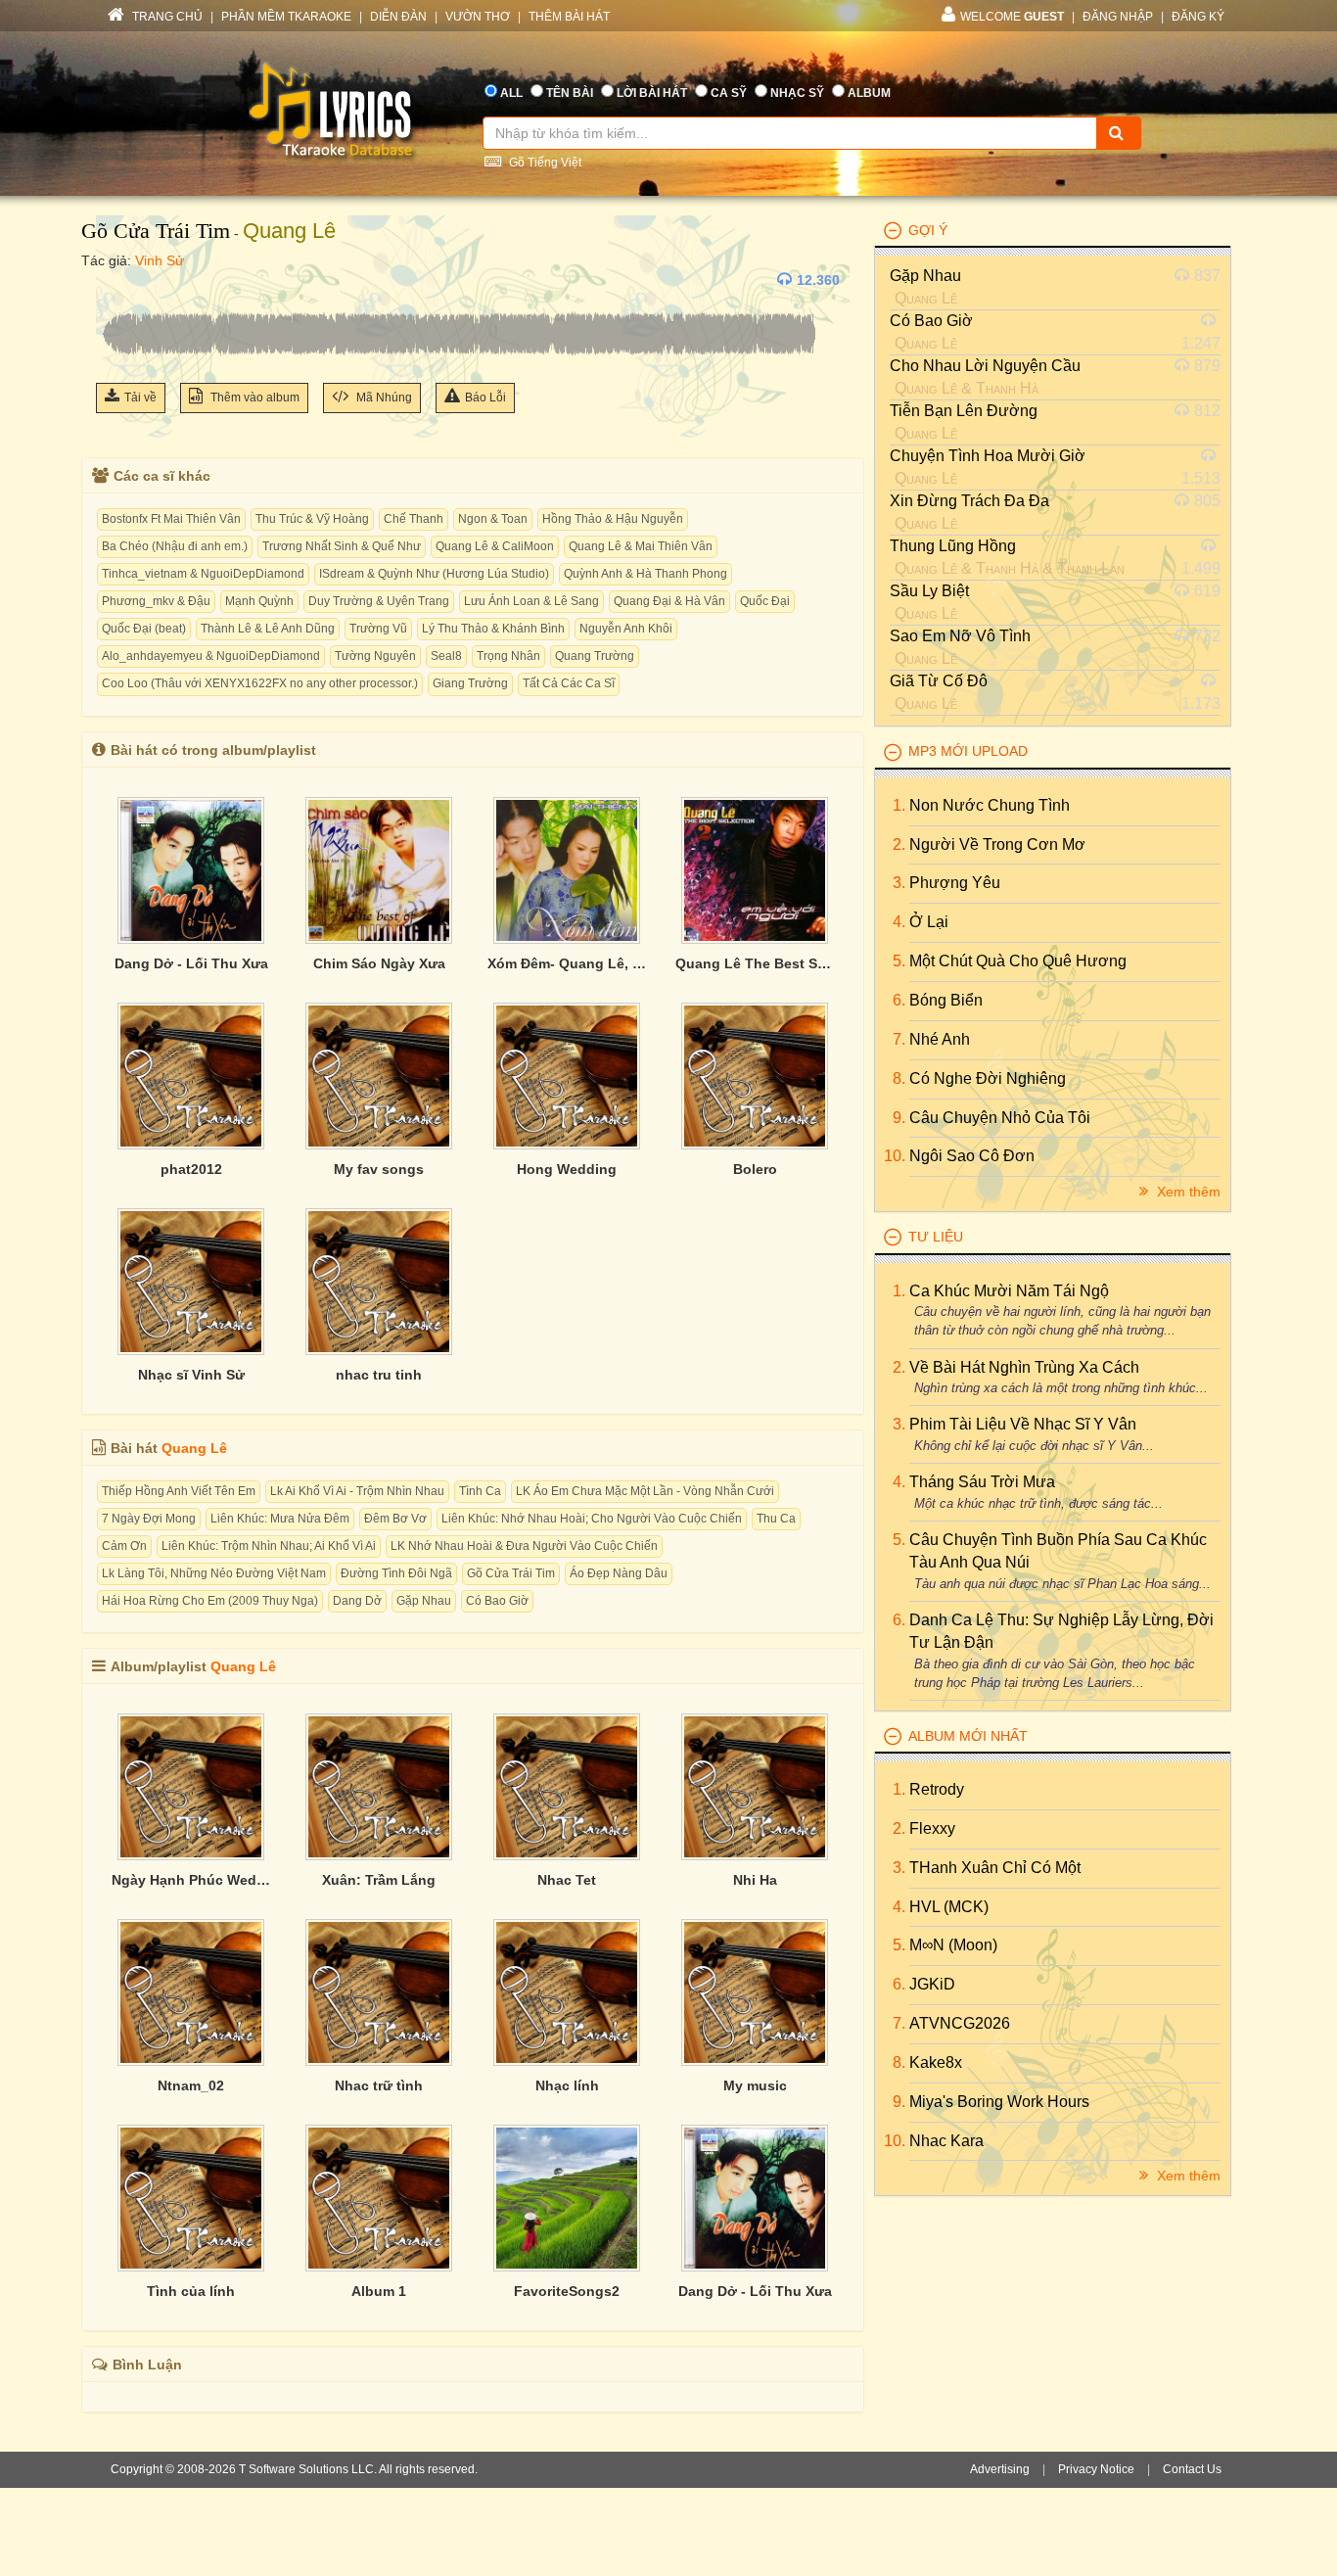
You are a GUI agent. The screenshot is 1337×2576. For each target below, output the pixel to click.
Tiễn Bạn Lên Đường (964, 411)
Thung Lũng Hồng (953, 546)
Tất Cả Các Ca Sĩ (569, 683)
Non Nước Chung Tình (990, 805)
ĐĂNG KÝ (1198, 17)
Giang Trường (470, 683)
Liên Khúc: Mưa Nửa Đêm (280, 1519)
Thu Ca (776, 1519)
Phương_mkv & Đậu (156, 601)
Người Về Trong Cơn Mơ (997, 844)
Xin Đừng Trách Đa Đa (969, 501)
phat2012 (191, 1169)
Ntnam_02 (191, 2085)
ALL (511, 93)
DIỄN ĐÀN (398, 17)
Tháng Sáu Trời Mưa (982, 1482)
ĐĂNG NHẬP (1118, 17)
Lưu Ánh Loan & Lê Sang (531, 601)
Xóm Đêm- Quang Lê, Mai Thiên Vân (567, 963)
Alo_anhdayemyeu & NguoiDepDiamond (211, 656)
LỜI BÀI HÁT (652, 93)
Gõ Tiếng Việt (544, 163)
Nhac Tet (567, 1880)
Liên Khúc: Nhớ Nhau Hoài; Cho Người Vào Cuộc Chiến (592, 1519)
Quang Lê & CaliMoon (495, 546)
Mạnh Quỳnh (259, 601)
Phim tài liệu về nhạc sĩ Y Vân (1023, 1424)
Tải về (140, 398)
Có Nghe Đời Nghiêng (988, 1078)
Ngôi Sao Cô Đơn (972, 1156)
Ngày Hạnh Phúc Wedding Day (191, 1880)
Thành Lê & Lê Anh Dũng (268, 629)
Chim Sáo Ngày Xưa (379, 963)
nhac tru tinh (379, 1375)
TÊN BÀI (570, 93)
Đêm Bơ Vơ (395, 1519)
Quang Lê (289, 231)
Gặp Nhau (424, 1601)
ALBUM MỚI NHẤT (968, 1736)
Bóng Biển (946, 1000)
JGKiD (932, 1984)
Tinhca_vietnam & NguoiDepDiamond (203, 574)
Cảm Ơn (124, 1546)
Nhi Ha (755, 1880)
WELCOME (1012, 17)
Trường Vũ (378, 629)
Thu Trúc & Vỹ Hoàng (312, 519)
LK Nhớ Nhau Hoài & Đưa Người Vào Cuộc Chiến (524, 1546)
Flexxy (932, 1828)
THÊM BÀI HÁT (569, 17)
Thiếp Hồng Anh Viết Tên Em (179, 1491)
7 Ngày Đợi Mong (149, 1519)
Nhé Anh (940, 1039)
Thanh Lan (1091, 568)
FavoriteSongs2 (567, 2291)
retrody (937, 1789)
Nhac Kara (946, 2141)
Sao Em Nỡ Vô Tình (960, 636)
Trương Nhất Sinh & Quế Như (342, 546)
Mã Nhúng (383, 398)
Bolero (755, 1169)
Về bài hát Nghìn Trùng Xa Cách (1024, 1367)
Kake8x (936, 2062)
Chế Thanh (414, 519)
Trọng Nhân (508, 656)
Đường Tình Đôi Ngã (396, 1573)
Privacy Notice (1096, 2469)
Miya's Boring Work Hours (999, 2102)
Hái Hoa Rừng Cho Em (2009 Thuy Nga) (210, 1601)
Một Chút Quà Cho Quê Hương (1018, 961)
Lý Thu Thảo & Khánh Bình (493, 629)
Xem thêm (1187, 1192)
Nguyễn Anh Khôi (626, 629)
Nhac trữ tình (379, 2085)
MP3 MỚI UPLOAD (968, 751)
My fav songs (379, 1169)
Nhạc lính (567, 2085)
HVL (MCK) (949, 1907)
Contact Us (1192, 2469)
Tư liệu (936, 1237)
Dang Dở (357, 1601)
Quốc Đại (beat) (144, 629)
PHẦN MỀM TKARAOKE (286, 17)
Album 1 (379, 2291)
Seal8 (446, 656)
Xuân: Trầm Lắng (379, 1880)
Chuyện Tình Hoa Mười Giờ (988, 456)
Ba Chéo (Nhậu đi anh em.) (175, 546)
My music (755, 2085)
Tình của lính (191, 2291)
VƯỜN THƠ (478, 17)
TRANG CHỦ (166, 17)
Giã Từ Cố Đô (939, 681)
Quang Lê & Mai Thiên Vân (641, 546)
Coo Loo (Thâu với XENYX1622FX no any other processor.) (260, 683)
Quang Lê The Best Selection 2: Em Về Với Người (755, 963)
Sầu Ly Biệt (929, 591)
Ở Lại (929, 922)
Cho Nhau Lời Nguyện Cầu (985, 366)
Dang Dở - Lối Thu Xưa (191, 963)
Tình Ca (480, 1491)
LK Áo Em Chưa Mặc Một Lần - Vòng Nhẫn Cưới (645, 1491)
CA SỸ (729, 93)
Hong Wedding (567, 1169)
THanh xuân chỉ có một (995, 1868)
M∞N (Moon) (953, 1945)
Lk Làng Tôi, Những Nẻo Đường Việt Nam (214, 1573)
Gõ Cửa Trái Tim (156, 231)
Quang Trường (595, 656)
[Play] (115, 280)
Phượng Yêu (955, 883)
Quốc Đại (765, 601)
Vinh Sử (160, 260)
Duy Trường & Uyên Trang (379, 601)
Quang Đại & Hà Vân (669, 601)
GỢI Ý (928, 230)
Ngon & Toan (493, 519)
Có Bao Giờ (497, 1601)
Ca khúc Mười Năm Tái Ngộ (1009, 1291)
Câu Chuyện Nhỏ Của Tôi (1000, 1118)
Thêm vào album (254, 398)
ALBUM (869, 93)
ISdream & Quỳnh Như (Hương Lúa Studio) (434, 574)
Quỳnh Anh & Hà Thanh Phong (645, 574)
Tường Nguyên (375, 656)
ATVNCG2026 (960, 2023)
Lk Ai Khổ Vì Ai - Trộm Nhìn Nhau (357, 1491)
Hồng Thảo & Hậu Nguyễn (613, 519)
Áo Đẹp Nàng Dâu (619, 1573)
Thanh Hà (1007, 388)
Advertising (1000, 2469)
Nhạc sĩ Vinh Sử (191, 1375)
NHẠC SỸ (797, 93)
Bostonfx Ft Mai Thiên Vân (171, 519)
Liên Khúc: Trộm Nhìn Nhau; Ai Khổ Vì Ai (269, 1546)
